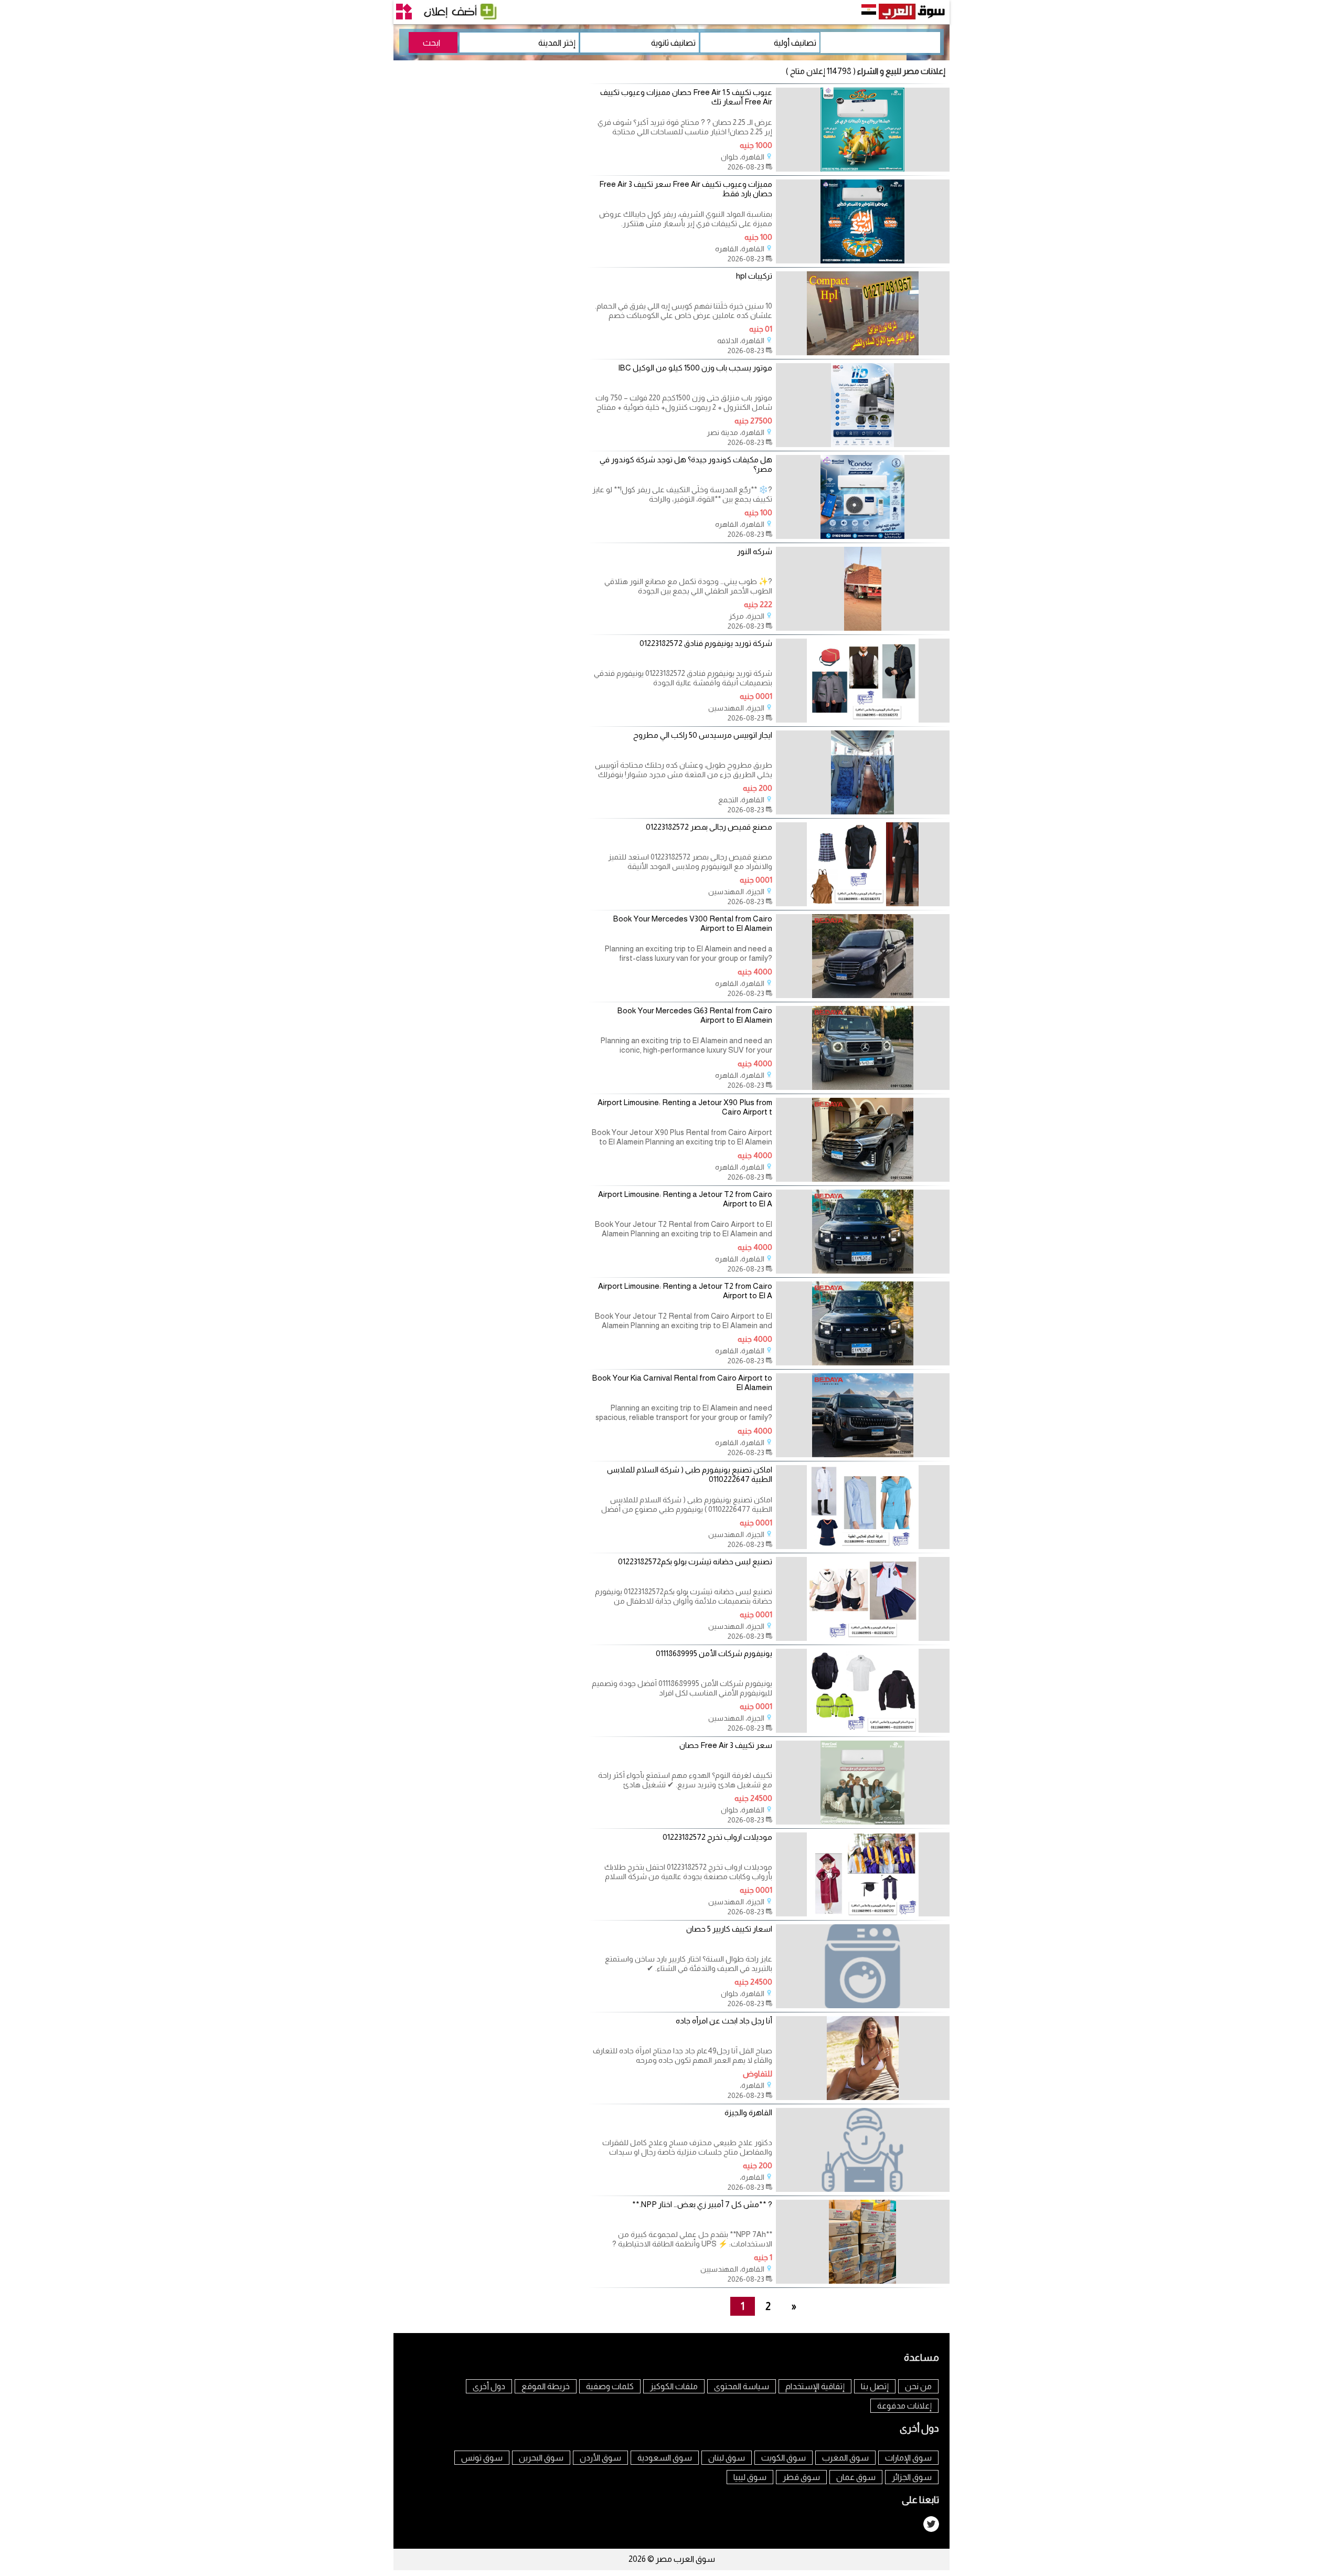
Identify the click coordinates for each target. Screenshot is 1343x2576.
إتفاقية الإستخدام (815, 2386)
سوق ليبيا (750, 2477)
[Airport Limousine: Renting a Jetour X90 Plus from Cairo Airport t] (863, 1179)
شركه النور (755, 551)
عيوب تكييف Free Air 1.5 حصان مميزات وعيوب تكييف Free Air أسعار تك (686, 97)
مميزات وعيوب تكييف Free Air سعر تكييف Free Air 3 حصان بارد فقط (686, 189)
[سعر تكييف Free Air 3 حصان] (863, 1822)
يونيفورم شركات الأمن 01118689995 (714, 1653)
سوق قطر (801, 2477)
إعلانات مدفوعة (904, 2406)
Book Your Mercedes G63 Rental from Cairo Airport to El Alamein (695, 1015)
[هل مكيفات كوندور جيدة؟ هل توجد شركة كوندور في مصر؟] (863, 536)
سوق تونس (482, 2458)
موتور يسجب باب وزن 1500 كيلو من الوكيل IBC (695, 368)
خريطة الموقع (546, 2386)
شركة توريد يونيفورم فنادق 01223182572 (706, 643)
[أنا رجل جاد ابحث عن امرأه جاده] (863, 2097)
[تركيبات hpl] (863, 352)
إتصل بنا (875, 2386)
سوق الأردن (600, 2458)
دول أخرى (489, 2386)
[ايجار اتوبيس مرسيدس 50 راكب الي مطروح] (863, 812)
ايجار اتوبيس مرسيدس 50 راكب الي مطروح (703, 735)
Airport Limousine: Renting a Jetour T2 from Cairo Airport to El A (685, 1199)
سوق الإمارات (908, 2458)
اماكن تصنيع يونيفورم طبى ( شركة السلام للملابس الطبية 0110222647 (690, 1474)
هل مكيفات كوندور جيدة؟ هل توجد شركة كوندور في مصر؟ (686, 464)
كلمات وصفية (610, 2386)
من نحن (918, 2386)
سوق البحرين (541, 2458)
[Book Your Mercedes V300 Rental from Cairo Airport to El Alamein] (863, 995)
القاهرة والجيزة (748, 2112)
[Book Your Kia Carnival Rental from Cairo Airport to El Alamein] (863, 1454)
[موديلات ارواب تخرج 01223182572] (863, 1914)
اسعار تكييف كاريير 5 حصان (729, 1929)
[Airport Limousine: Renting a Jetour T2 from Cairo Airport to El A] (863, 1271)
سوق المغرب (845, 2458)
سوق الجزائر (912, 2477)
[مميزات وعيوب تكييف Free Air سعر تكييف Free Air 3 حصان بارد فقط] (863, 261)
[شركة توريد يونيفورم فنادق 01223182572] (863, 720)
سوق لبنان (727, 2458)
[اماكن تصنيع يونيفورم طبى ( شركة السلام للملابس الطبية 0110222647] (863, 1546)
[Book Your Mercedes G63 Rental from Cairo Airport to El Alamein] (863, 1087)
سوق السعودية (665, 2458)
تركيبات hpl (754, 276)
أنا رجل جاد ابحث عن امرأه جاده (724, 2021)
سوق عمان (856, 2477)
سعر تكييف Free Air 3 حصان (726, 1745)
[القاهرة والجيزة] (863, 2189)
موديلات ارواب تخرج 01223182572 (717, 1837)
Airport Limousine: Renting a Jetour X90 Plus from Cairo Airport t (685, 1107)
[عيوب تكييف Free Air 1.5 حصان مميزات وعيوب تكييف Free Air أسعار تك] (863, 169)
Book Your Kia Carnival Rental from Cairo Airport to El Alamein (682, 1382)
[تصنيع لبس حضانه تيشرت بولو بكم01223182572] (863, 1638)
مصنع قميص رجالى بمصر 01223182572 (709, 827)
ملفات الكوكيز (674, 2386)
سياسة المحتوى (742, 2386)
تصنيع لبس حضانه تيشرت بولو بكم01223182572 (695, 1561)
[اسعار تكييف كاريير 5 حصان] (863, 2005)
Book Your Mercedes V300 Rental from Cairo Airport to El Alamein (693, 923)
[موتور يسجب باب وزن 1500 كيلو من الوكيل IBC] (863, 444)
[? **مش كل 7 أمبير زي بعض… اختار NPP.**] (863, 2281)
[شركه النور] (863, 628)
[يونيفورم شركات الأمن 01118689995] (863, 1730)
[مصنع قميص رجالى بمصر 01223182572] (863, 903)
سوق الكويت (784, 2458)
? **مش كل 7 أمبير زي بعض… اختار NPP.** (702, 2204)
